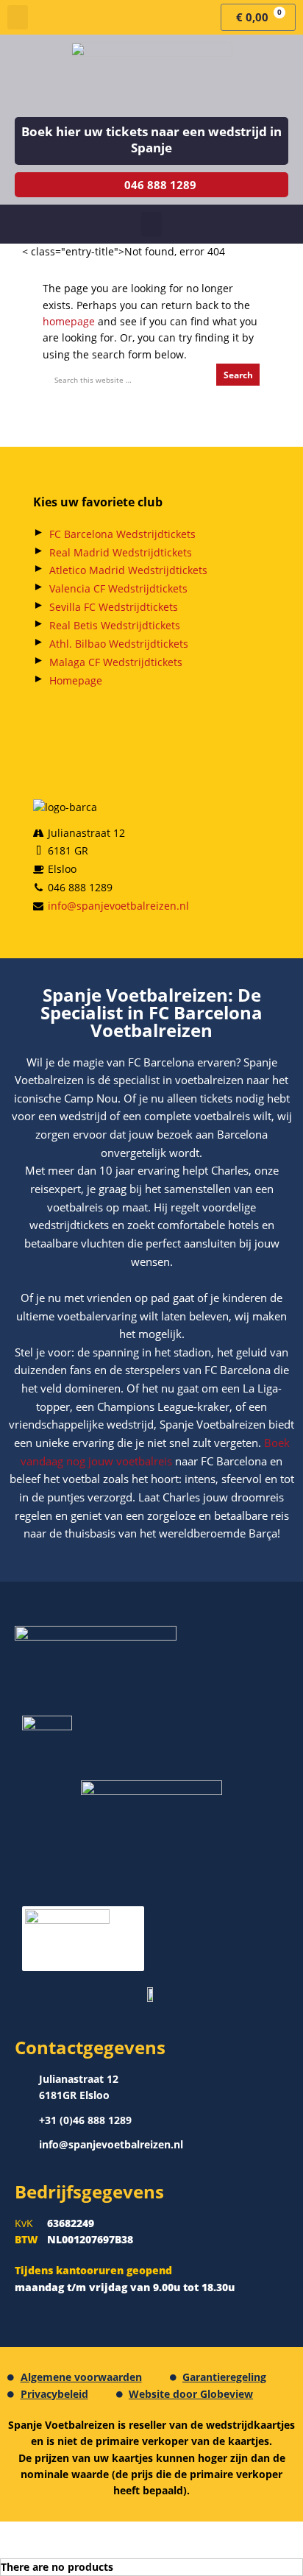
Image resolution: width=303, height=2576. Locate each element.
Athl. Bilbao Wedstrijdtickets (119, 644)
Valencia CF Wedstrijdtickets (118, 588)
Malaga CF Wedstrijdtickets (116, 662)
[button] (18, 17)
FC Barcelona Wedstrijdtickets (122, 534)
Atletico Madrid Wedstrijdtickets (128, 570)
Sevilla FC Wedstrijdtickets (114, 607)
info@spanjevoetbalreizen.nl (118, 906)
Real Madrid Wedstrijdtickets (121, 552)
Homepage (76, 680)
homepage (69, 321)
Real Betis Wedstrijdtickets (115, 625)
